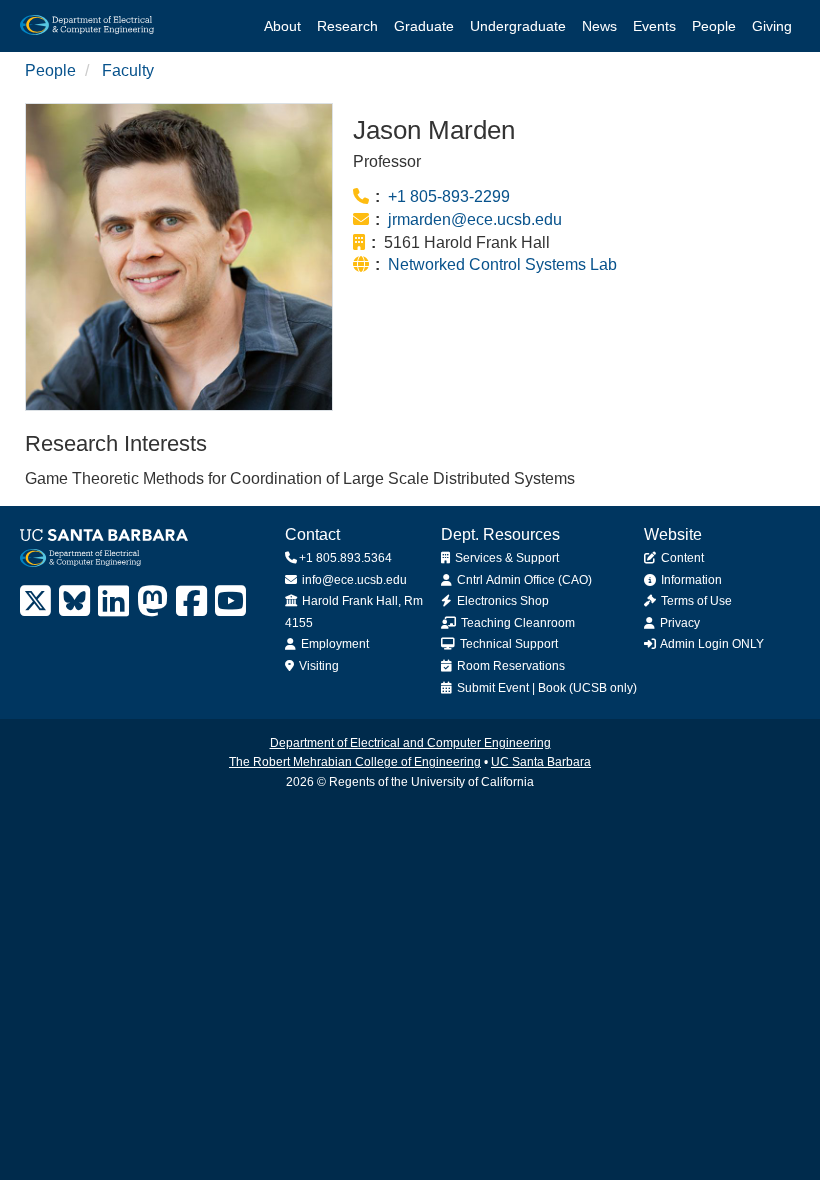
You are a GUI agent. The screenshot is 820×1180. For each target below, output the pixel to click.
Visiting (317, 666)
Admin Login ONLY (711, 644)
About (282, 26)
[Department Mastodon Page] (152, 601)
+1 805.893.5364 (345, 558)
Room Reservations (509, 666)
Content (681, 558)
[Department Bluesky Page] (74, 601)
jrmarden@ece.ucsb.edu (475, 219)
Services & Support (505, 558)
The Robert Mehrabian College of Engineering (355, 762)
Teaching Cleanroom (516, 623)
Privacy (678, 623)
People (714, 26)
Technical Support (507, 644)
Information (690, 580)
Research (347, 26)
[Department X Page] (35, 601)
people (50, 70)
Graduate (424, 26)
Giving (772, 26)
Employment (333, 644)
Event (513, 688)
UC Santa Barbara (541, 762)
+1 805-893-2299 (449, 196)
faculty (128, 70)
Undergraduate (518, 26)
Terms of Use (695, 601)
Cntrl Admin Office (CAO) (523, 580)
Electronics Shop (501, 601)
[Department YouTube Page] (230, 601)
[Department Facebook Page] (191, 601)
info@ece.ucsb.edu (353, 580)
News (599, 26)
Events (654, 26)
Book (552, 688)
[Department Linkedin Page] (113, 601)
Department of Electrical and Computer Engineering (410, 743)
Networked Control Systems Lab (502, 264)
